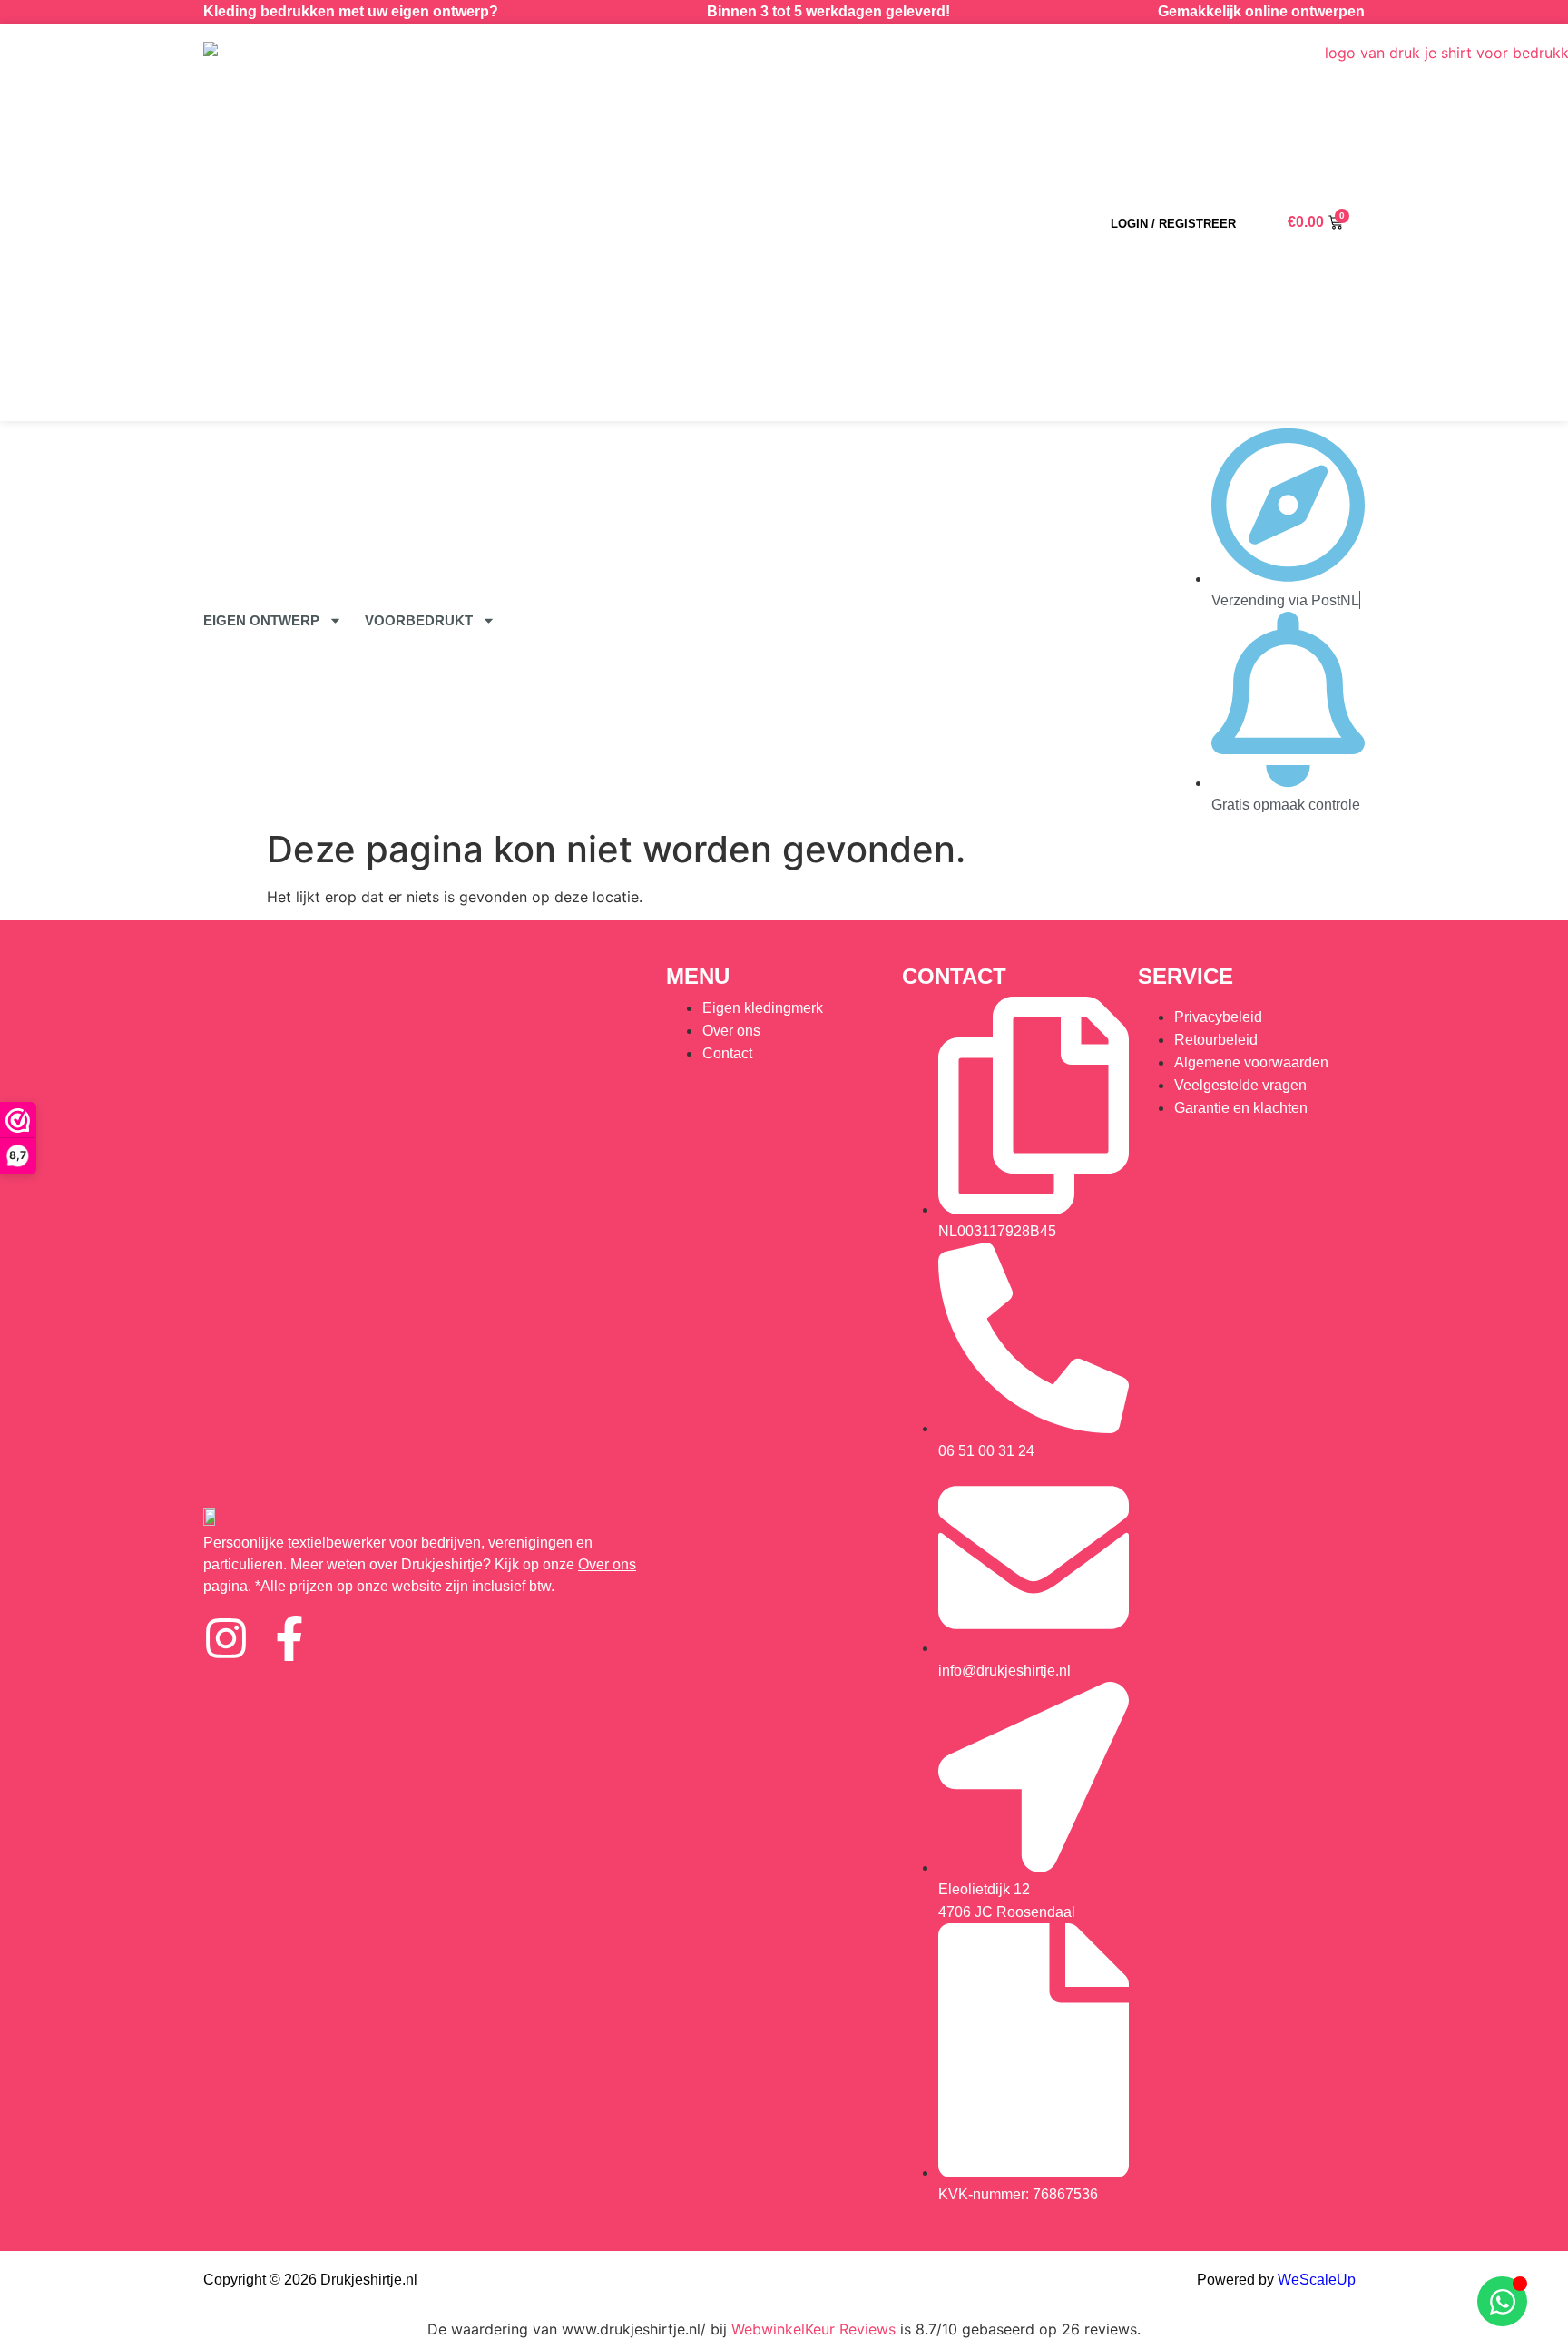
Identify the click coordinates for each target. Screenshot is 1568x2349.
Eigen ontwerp (261, 620)
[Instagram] (226, 1638)
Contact (954, 976)
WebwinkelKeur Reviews (813, 2329)
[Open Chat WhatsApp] (1502, 2301)
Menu (698, 976)
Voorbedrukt (419, 620)
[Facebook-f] (289, 1638)
